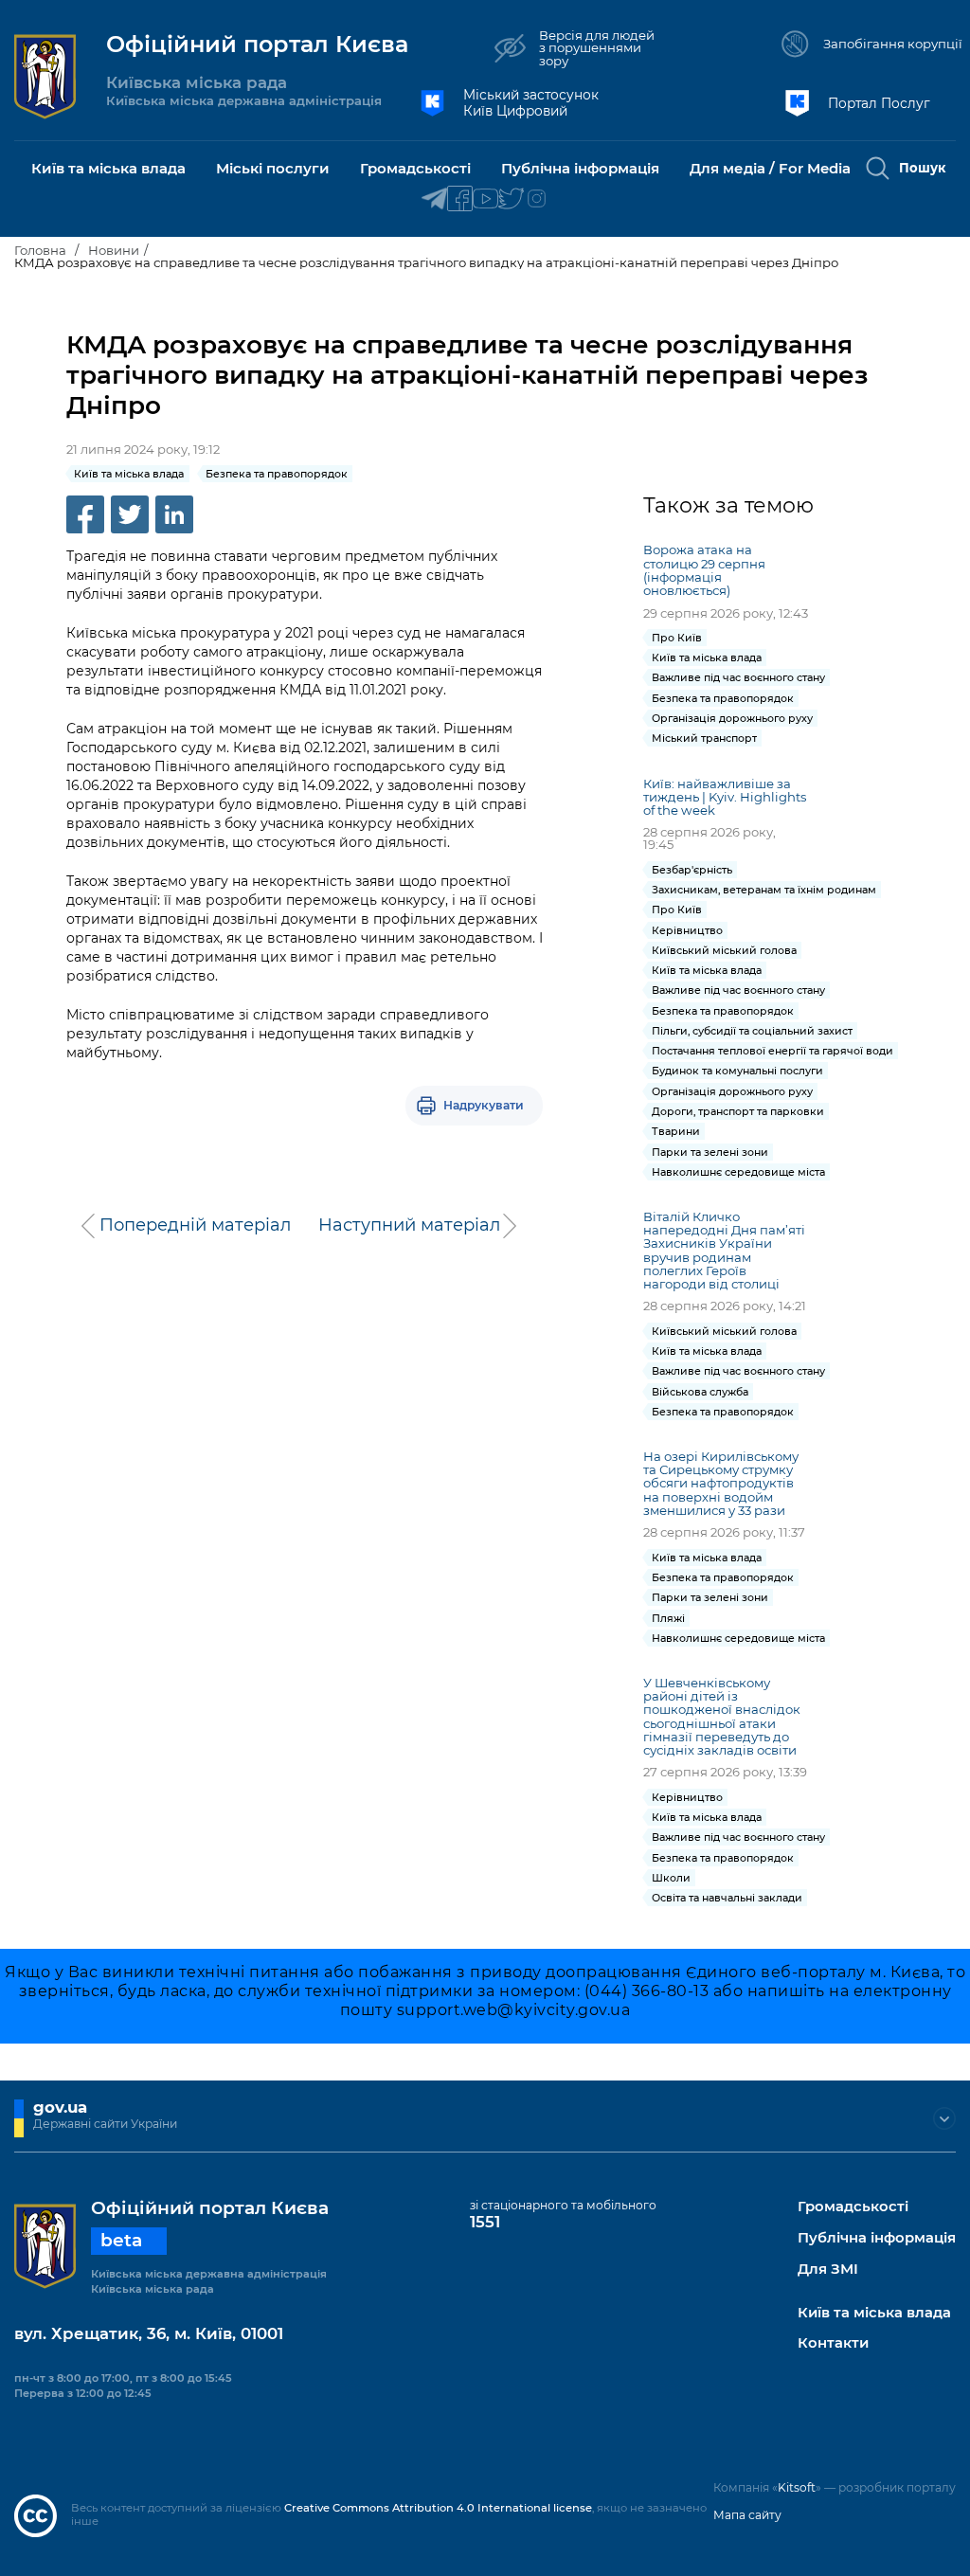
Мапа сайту (747, 2515)
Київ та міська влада (874, 2313)
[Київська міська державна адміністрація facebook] (460, 199)
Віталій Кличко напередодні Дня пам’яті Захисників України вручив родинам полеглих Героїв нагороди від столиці (724, 1250)
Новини (114, 250)
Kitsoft (797, 2487)
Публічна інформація (877, 2238)
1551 (485, 2222)
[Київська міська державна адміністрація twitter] (511, 199)
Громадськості (853, 2207)
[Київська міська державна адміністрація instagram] (537, 199)
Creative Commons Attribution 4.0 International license (438, 2508)
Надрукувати (484, 1105)
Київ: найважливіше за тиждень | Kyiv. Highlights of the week (725, 797)
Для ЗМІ (828, 2270)
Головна (40, 250)
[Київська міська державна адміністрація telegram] (434, 199)
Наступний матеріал (409, 1225)
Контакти (833, 2343)
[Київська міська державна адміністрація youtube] (485, 199)
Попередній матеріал (195, 1225)
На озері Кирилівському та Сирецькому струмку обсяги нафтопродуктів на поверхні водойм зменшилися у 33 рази (721, 1483)
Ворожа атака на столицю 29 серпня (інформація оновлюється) (704, 569)
